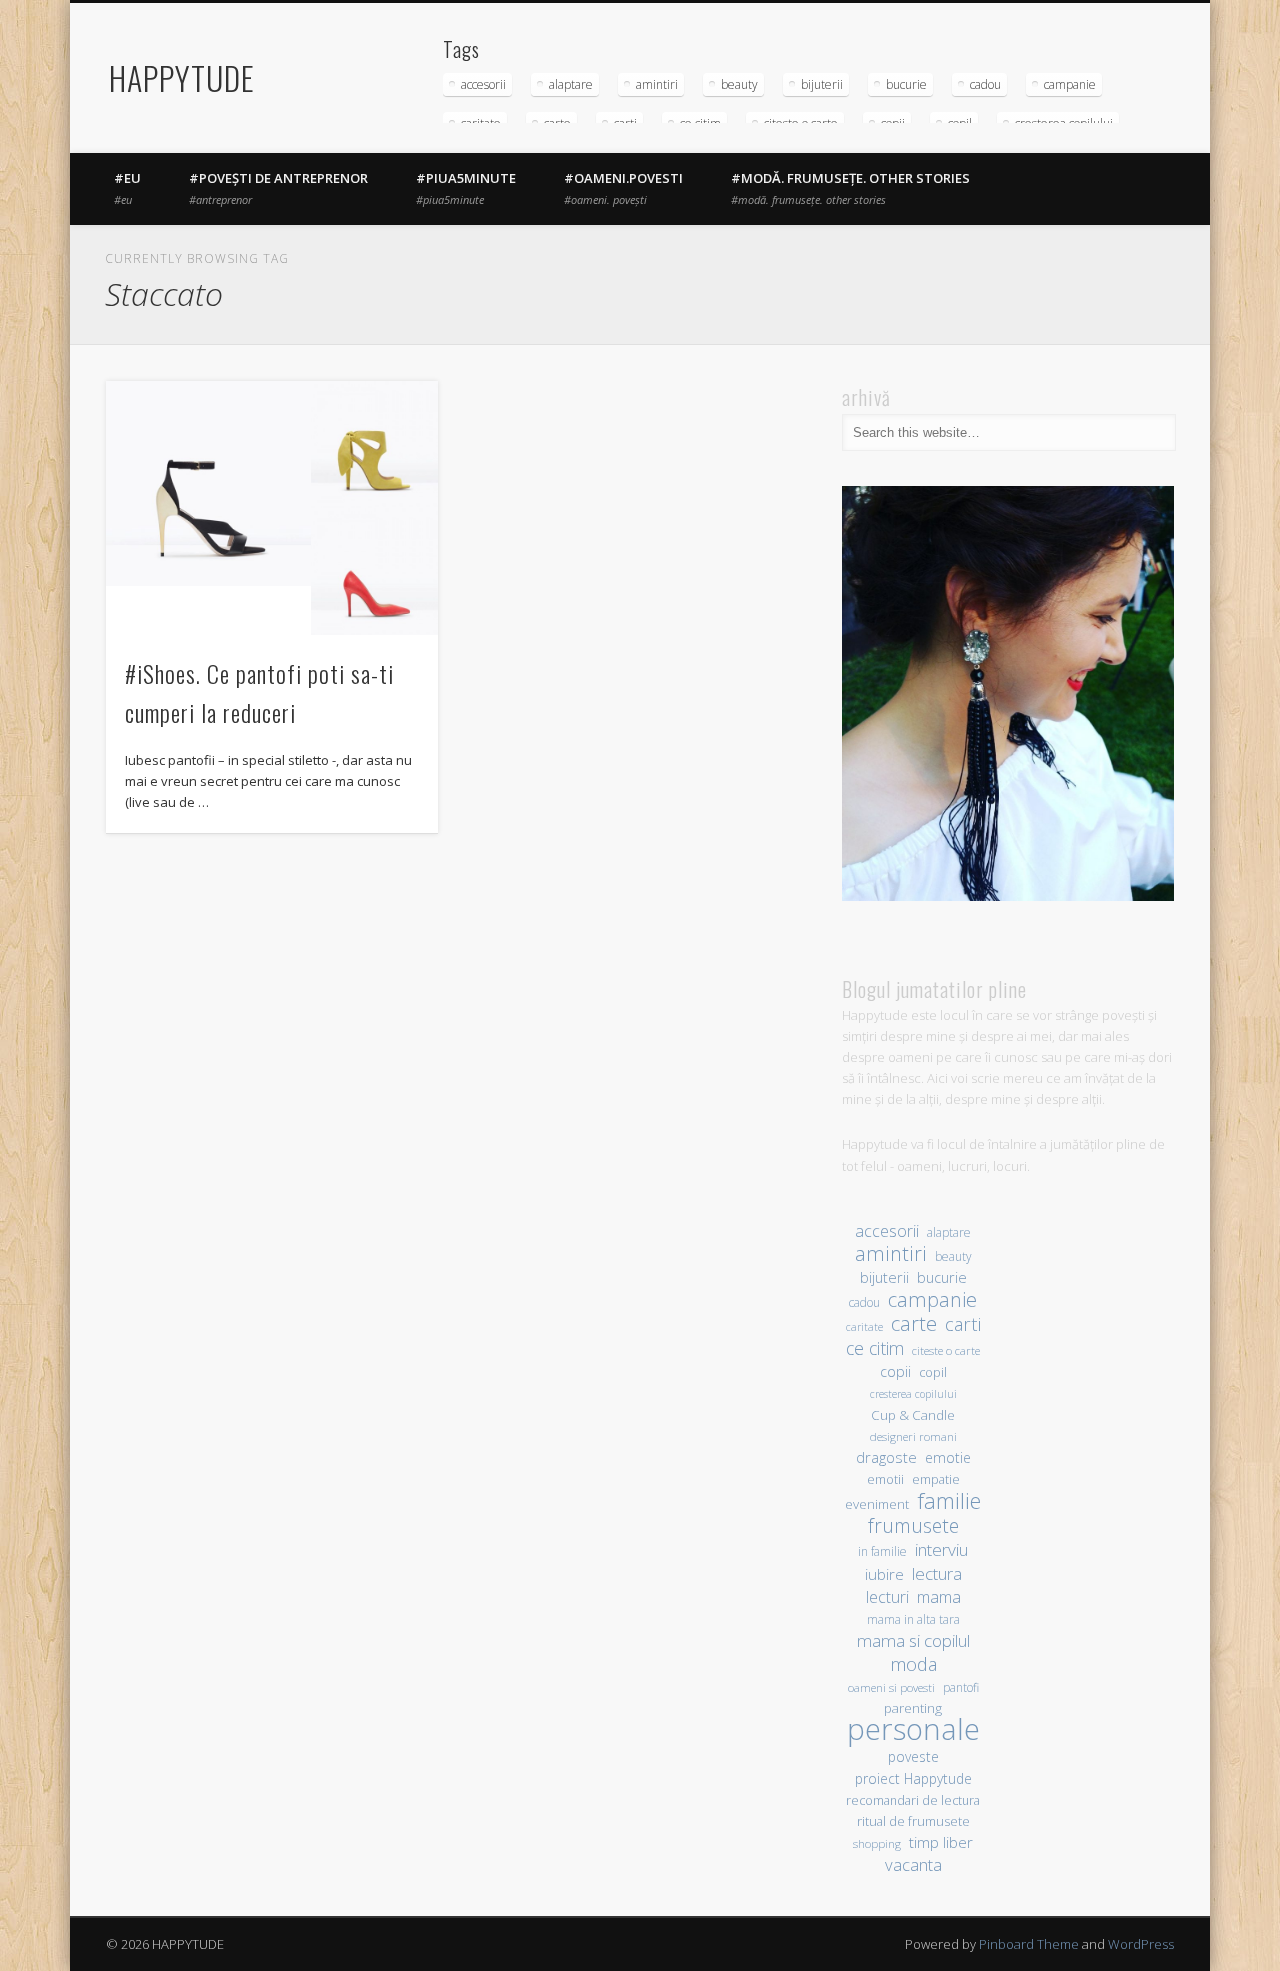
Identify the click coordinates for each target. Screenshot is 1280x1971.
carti (963, 1323)
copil (933, 1372)
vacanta (913, 1864)
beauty (739, 84)
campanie (1070, 84)
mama (939, 1596)
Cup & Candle (913, 1415)
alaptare (571, 84)
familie (949, 1500)
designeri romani (913, 1436)
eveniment (877, 1504)
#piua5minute (466, 188)
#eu (127, 188)
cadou (985, 84)
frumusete (913, 1525)
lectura (937, 1573)
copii (895, 1371)
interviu (941, 1549)
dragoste (886, 1457)
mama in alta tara (913, 1619)
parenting (913, 1708)
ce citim (875, 1348)
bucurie (906, 84)
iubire (884, 1574)
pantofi (961, 1687)
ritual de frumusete (913, 1821)
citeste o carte (946, 1350)
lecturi (887, 1597)
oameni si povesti (891, 1687)
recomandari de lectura (913, 1800)
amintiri (657, 84)
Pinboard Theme (1029, 1944)
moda (913, 1663)
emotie (948, 1457)
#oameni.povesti (623, 188)
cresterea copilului (913, 1394)
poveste (913, 1756)
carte (914, 1323)
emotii (885, 1479)
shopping (877, 1843)
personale (913, 1729)
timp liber (941, 1842)
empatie (936, 1479)
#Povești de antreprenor (278, 188)
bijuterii (822, 84)
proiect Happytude (913, 1778)
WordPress (1141, 1944)
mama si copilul (913, 1640)
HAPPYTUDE (182, 77)
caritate (864, 1327)
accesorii (483, 84)
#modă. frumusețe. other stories (850, 188)
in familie (882, 1551)
